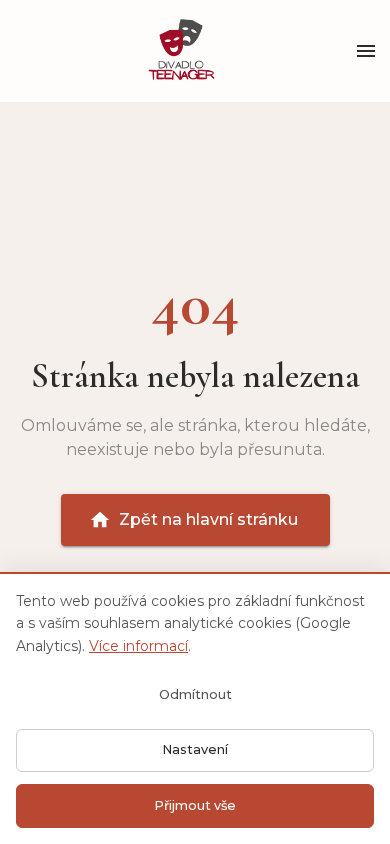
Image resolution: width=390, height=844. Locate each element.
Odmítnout (195, 694)
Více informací (138, 646)
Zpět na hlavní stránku (208, 519)
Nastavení (195, 749)
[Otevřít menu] (366, 51)
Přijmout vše (195, 805)
